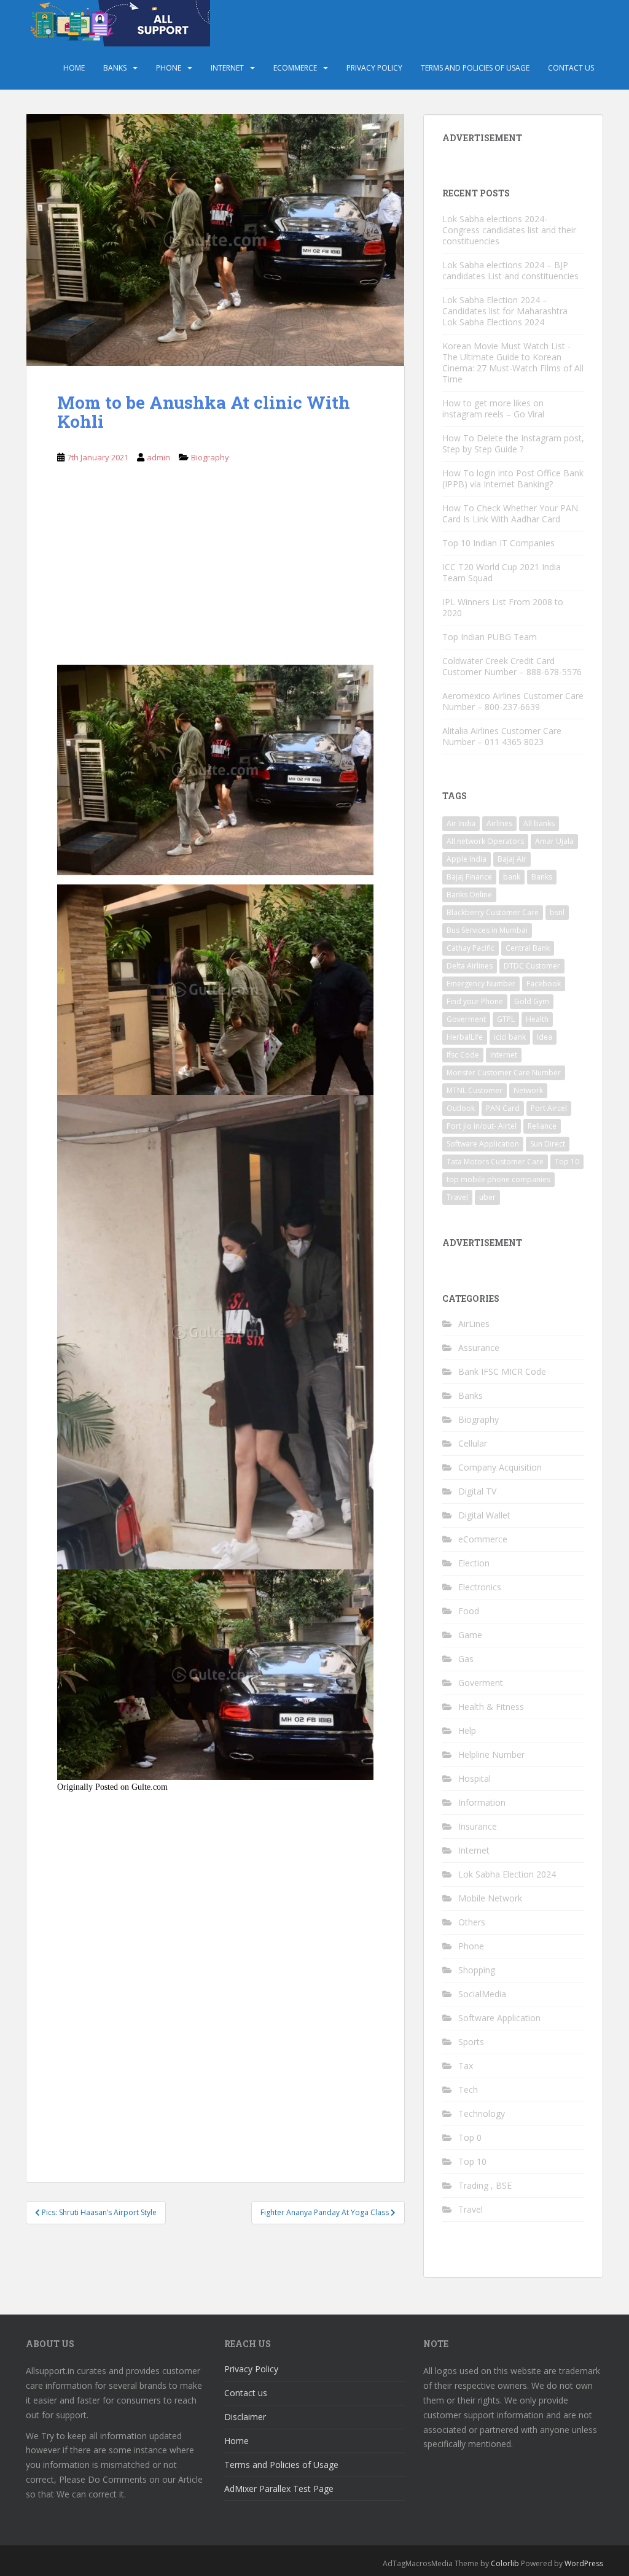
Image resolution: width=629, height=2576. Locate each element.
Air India (461, 823)
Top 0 (470, 2137)
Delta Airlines (470, 966)
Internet (227, 68)
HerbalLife (465, 1037)
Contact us (571, 68)
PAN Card (503, 1108)
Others (472, 1922)
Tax (466, 2066)
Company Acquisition (500, 1467)
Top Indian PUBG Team (490, 637)
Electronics (480, 1587)
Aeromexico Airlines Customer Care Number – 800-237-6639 (513, 701)
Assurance (479, 1348)
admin (158, 457)
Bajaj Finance (469, 877)
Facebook (544, 984)
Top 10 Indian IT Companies (498, 543)
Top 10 (567, 1162)
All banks (539, 823)
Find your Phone (475, 1001)
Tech (468, 2090)
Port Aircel (549, 1108)
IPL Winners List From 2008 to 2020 (503, 607)
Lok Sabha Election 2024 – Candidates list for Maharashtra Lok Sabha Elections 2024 (505, 311)
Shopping (477, 1970)
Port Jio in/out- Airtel (482, 1126)
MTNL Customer (475, 1090)
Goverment (466, 1019)
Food (469, 1611)
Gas (466, 1659)
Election (474, 1563)
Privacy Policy (374, 68)
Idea (545, 1037)
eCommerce (295, 68)
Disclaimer (245, 2417)
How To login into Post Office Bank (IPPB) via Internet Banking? (513, 478)
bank (512, 877)
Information (482, 1802)
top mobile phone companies (498, 1179)
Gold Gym (532, 1001)
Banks (115, 68)
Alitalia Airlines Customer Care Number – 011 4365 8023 (502, 736)
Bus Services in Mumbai (487, 930)
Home (74, 68)
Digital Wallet (484, 1515)
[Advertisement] (215, 574)
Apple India (467, 859)
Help (467, 1731)
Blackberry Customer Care (493, 912)
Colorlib (505, 2563)
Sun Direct (548, 1144)
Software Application (483, 1144)
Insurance (478, 1826)
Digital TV (477, 1491)
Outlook (461, 1108)
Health (537, 1019)
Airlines (499, 823)
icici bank (510, 1037)
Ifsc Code (463, 1055)
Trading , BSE (485, 2185)
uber (487, 1197)
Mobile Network (490, 1898)
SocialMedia (482, 1994)
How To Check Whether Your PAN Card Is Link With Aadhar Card (510, 513)
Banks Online (469, 895)
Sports (471, 2042)
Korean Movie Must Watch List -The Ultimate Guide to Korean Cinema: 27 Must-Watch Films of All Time (513, 362)
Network (528, 1090)
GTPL (506, 1019)
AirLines (474, 1324)
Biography (210, 457)
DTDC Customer (532, 966)
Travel (457, 1197)
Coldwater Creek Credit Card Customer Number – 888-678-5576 (512, 666)
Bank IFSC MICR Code (502, 1371)
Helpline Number (491, 1754)
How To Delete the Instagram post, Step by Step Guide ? (513, 443)
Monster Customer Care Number (504, 1073)
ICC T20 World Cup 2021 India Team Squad (502, 572)
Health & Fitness (491, 1707)
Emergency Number (481, 984)
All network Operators (485, 841)
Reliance (542, 1126)
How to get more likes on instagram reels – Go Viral (493, 408)
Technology (482, 2114)
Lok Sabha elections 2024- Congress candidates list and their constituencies (509, 230)
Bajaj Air (512, 859)
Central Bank (528, 948)
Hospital (475, 1778)
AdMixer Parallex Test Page (279, 2489)
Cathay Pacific (471, 948)
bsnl (557, 912)
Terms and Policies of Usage (475, 68)
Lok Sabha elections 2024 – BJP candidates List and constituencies (510, 270)
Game (470, 1635)
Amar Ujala (554, 841)
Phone (169, 68)
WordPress (584, 2563)
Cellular (473, 1443)
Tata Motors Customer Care (495, 1162)
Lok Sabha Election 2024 (507, 1874)
